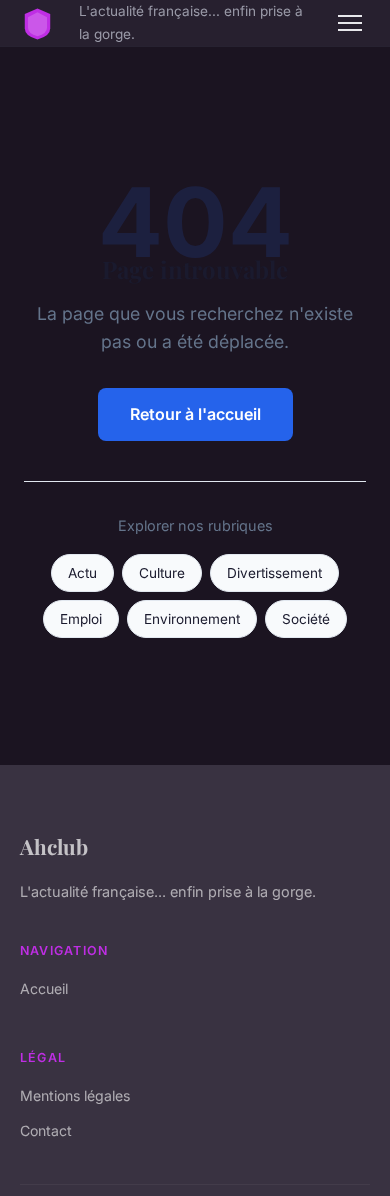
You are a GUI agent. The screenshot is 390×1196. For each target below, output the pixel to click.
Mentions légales (75, 1095)
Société (306, 619)
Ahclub (54, 846)
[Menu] (350, 23)
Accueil (44, 988)
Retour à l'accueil (195, 414)
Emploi (81, 619)
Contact (46, 1130)
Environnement (192, 619)
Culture (162, 573)
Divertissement (274, 573)
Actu (82, 573)
